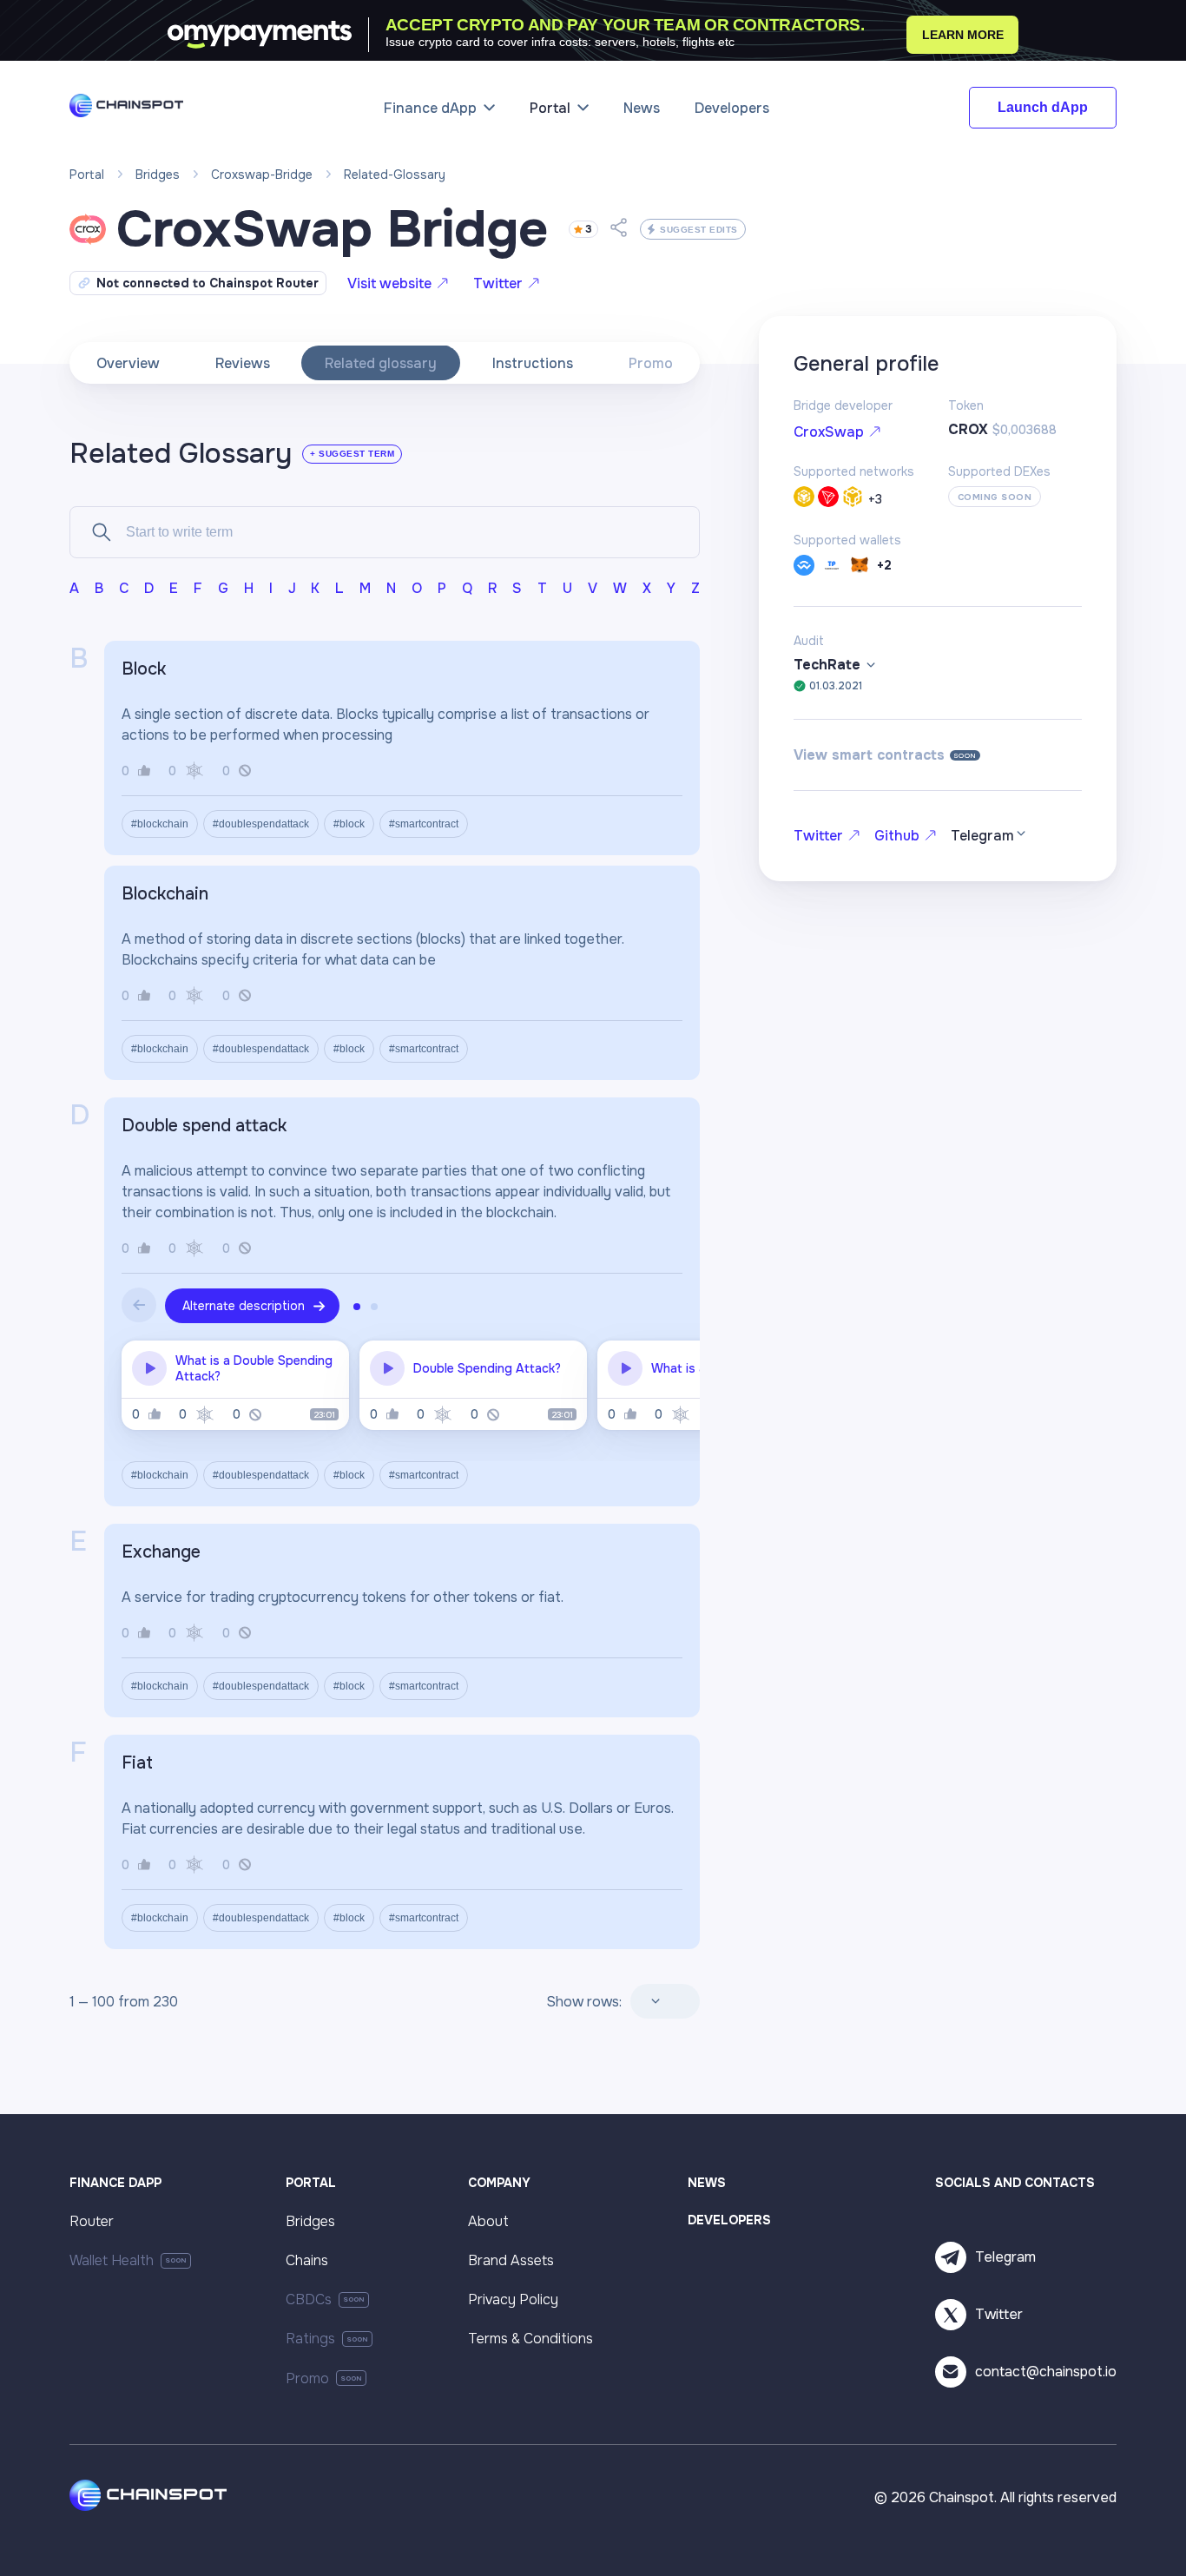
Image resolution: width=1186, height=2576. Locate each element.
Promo (651, 363)
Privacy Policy (513, 2299)
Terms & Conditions (530, 2339)
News (642, 108)
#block (349, 824)
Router (92, 2221)
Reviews (243, 363)
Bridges (310, 2221)
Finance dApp (430, 108)
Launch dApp (1043, 107)
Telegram (1005, 2257)
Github (897, 836)
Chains (307, 2260)
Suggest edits (699, 230)
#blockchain (160, 824)
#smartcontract (424, 824)
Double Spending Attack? (487, 1368)
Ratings (310, 2339)
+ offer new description (250, 669)
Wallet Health (112, 2260)
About (488, 2221)
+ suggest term (352, 454)
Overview (128, 363)
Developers (732, 108)
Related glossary (381, 363)
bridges (158, 175)
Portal (550, 108)
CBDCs (309, 2299)
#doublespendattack (261, 824)
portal (87, 175)
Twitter (498, 283)
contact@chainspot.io (1046, 2372)
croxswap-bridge (262, 175)
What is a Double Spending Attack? (254, 1368)
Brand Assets (511, 2260)
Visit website (389, 283)
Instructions (533, 363)
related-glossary (395, 175)
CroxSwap (829, 432)
